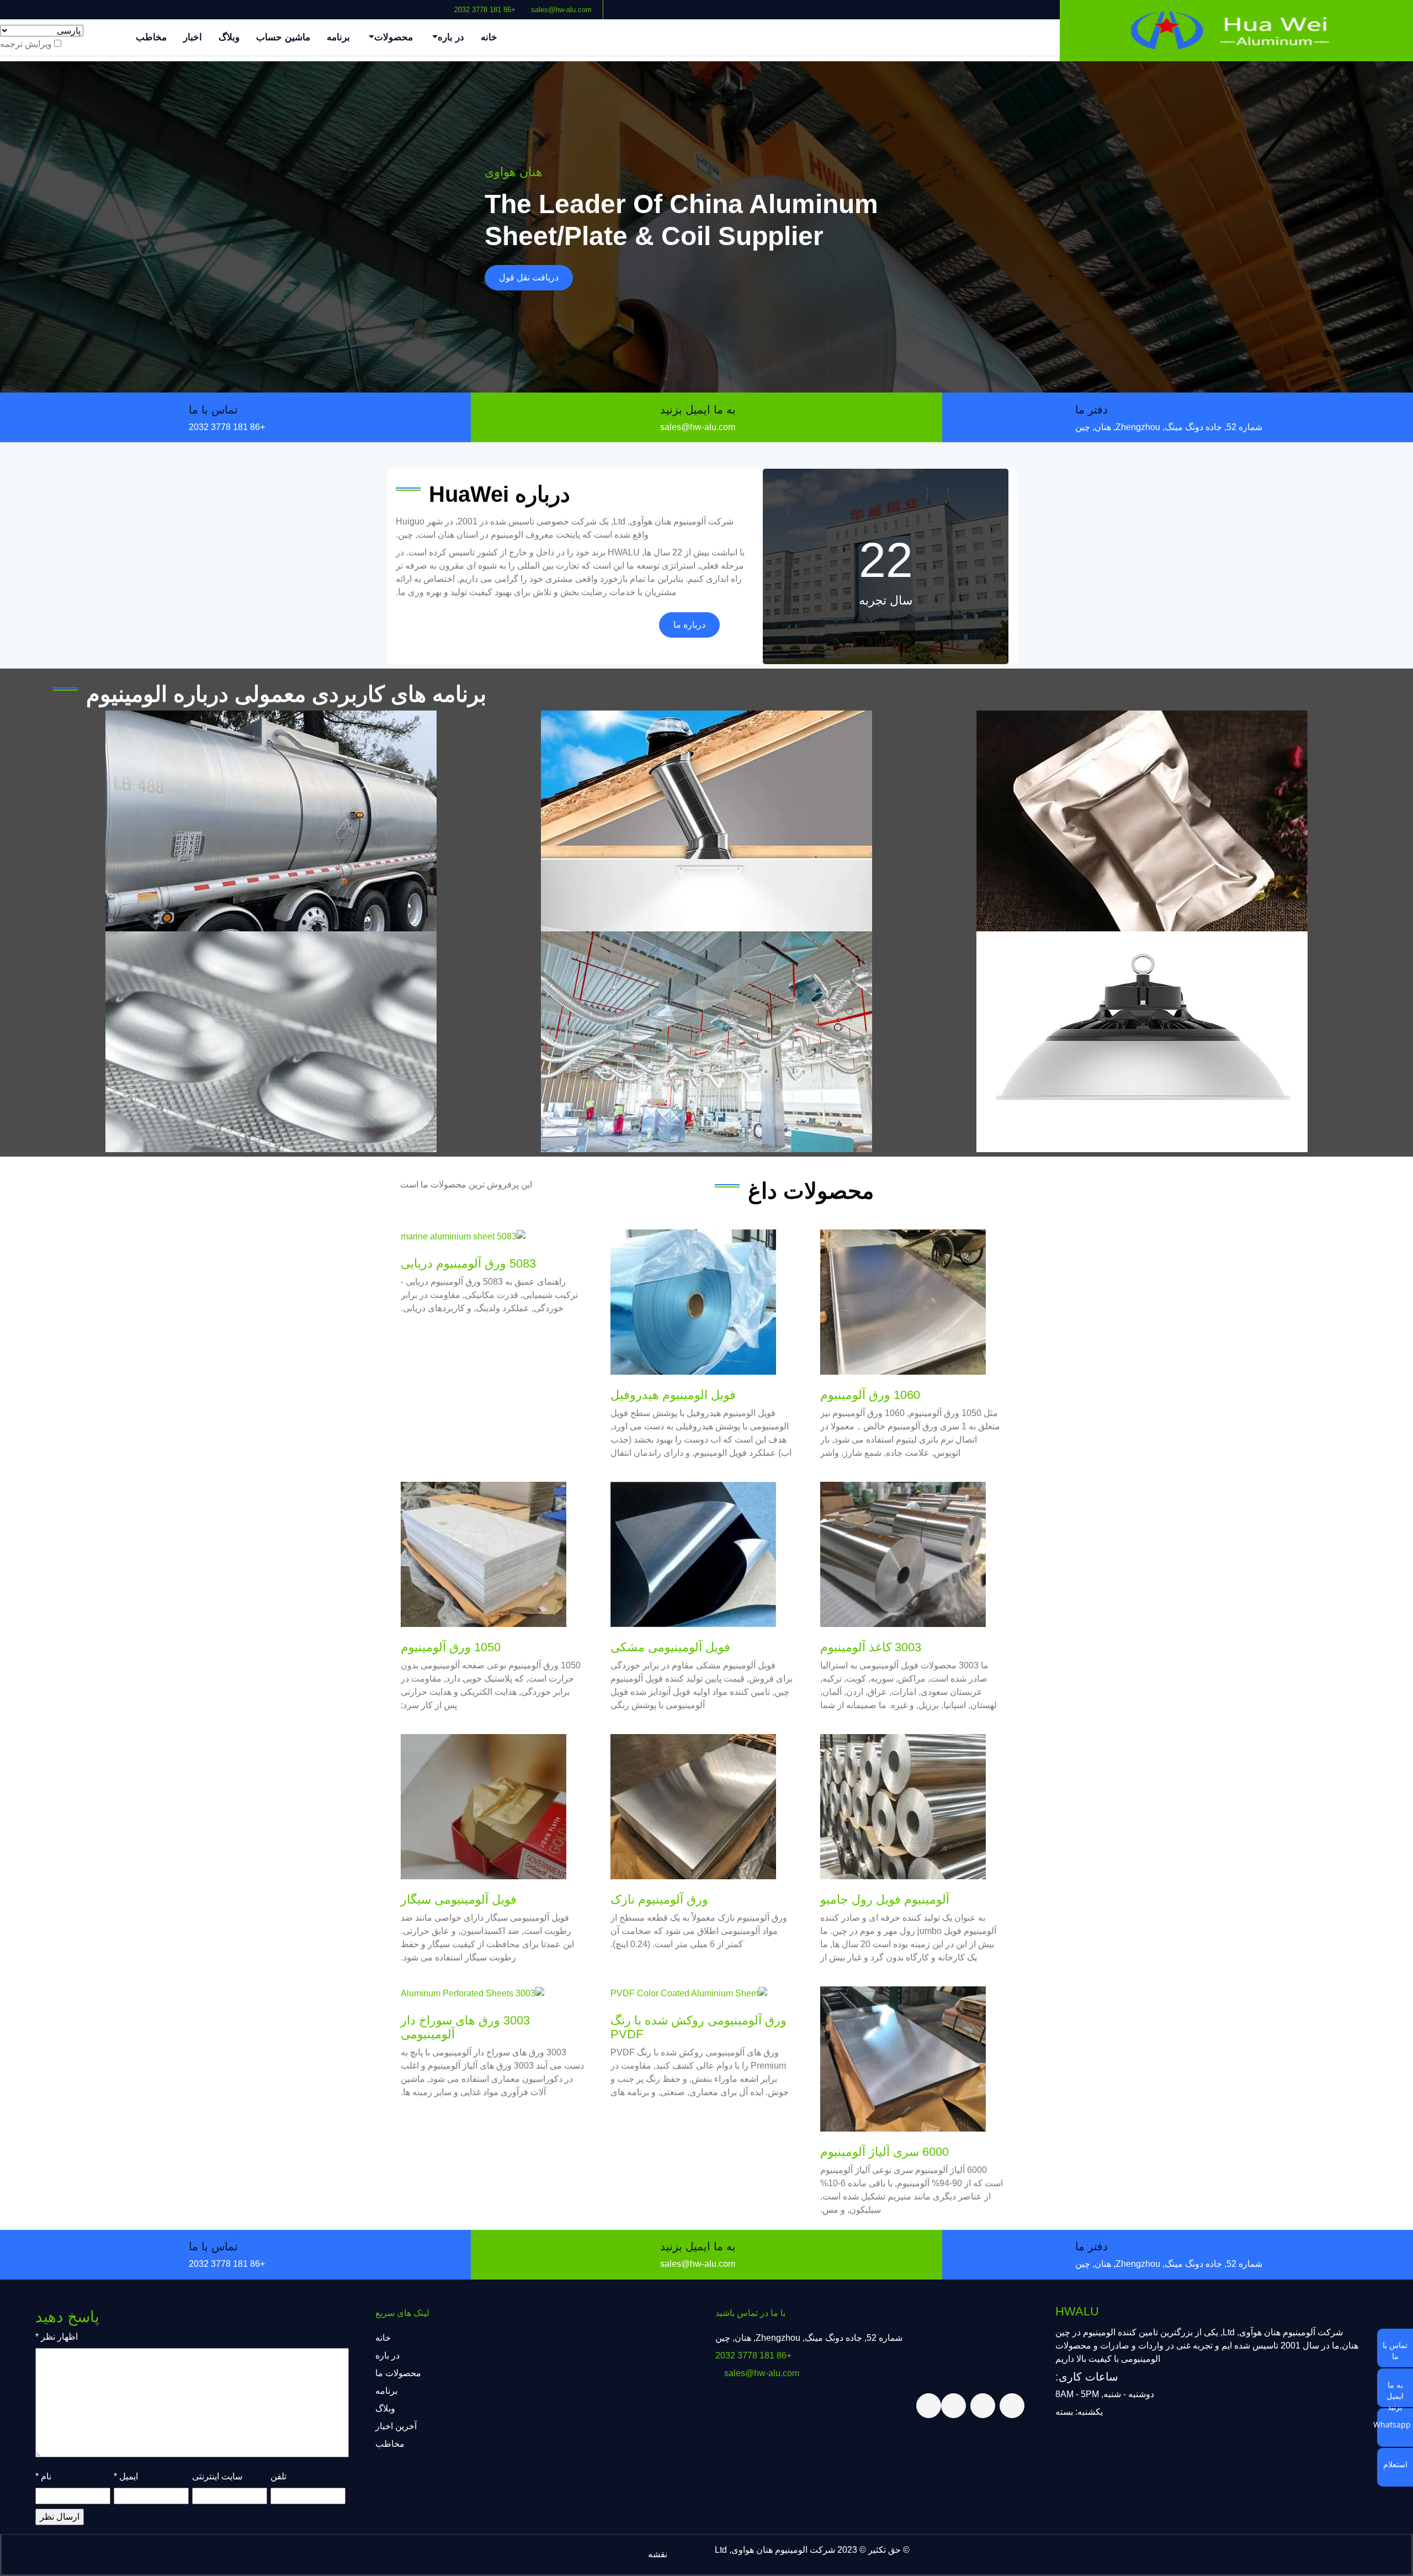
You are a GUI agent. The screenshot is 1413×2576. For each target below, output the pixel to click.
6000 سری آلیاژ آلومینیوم (885, 2152)
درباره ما (689, 625)
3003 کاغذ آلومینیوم (871, 1647)
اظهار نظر (57, 2337)
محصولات (394, 37)
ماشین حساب (283, 37)
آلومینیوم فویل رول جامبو (885, 1899)
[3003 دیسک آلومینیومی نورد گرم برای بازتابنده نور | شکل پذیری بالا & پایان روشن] (1142, 1042)
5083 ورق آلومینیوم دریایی (468, 1263)
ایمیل (126, 2476)
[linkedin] (407, 5)
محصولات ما (398, 2373)
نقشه (658, 2554)
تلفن (278, 2476)
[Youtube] (398, 5)
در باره (451, 37)
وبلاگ (229, 37)
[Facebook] (424, 5)
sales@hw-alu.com (561, 10)
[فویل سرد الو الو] (271, 1042)
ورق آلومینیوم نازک (659, 1899)
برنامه (338, 37)
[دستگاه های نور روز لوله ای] (706, 821)
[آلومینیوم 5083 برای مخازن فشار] (271, 821)
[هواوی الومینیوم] (1236, 31)
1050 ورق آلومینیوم (451, 1647)
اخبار (193, 37)
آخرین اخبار (396, 2426)
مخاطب (151, 37)
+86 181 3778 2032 (485, 10)
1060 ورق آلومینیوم (870, 1395)
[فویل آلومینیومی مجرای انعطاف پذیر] (706, 1042)
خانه (489, 37)
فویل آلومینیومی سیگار (459, 1899)
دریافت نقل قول (529, 277)
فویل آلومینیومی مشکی (670, 1647)
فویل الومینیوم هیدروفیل (673, 1395)
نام (43, 2476)
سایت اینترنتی (217, 2476)
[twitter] (416, 5)
